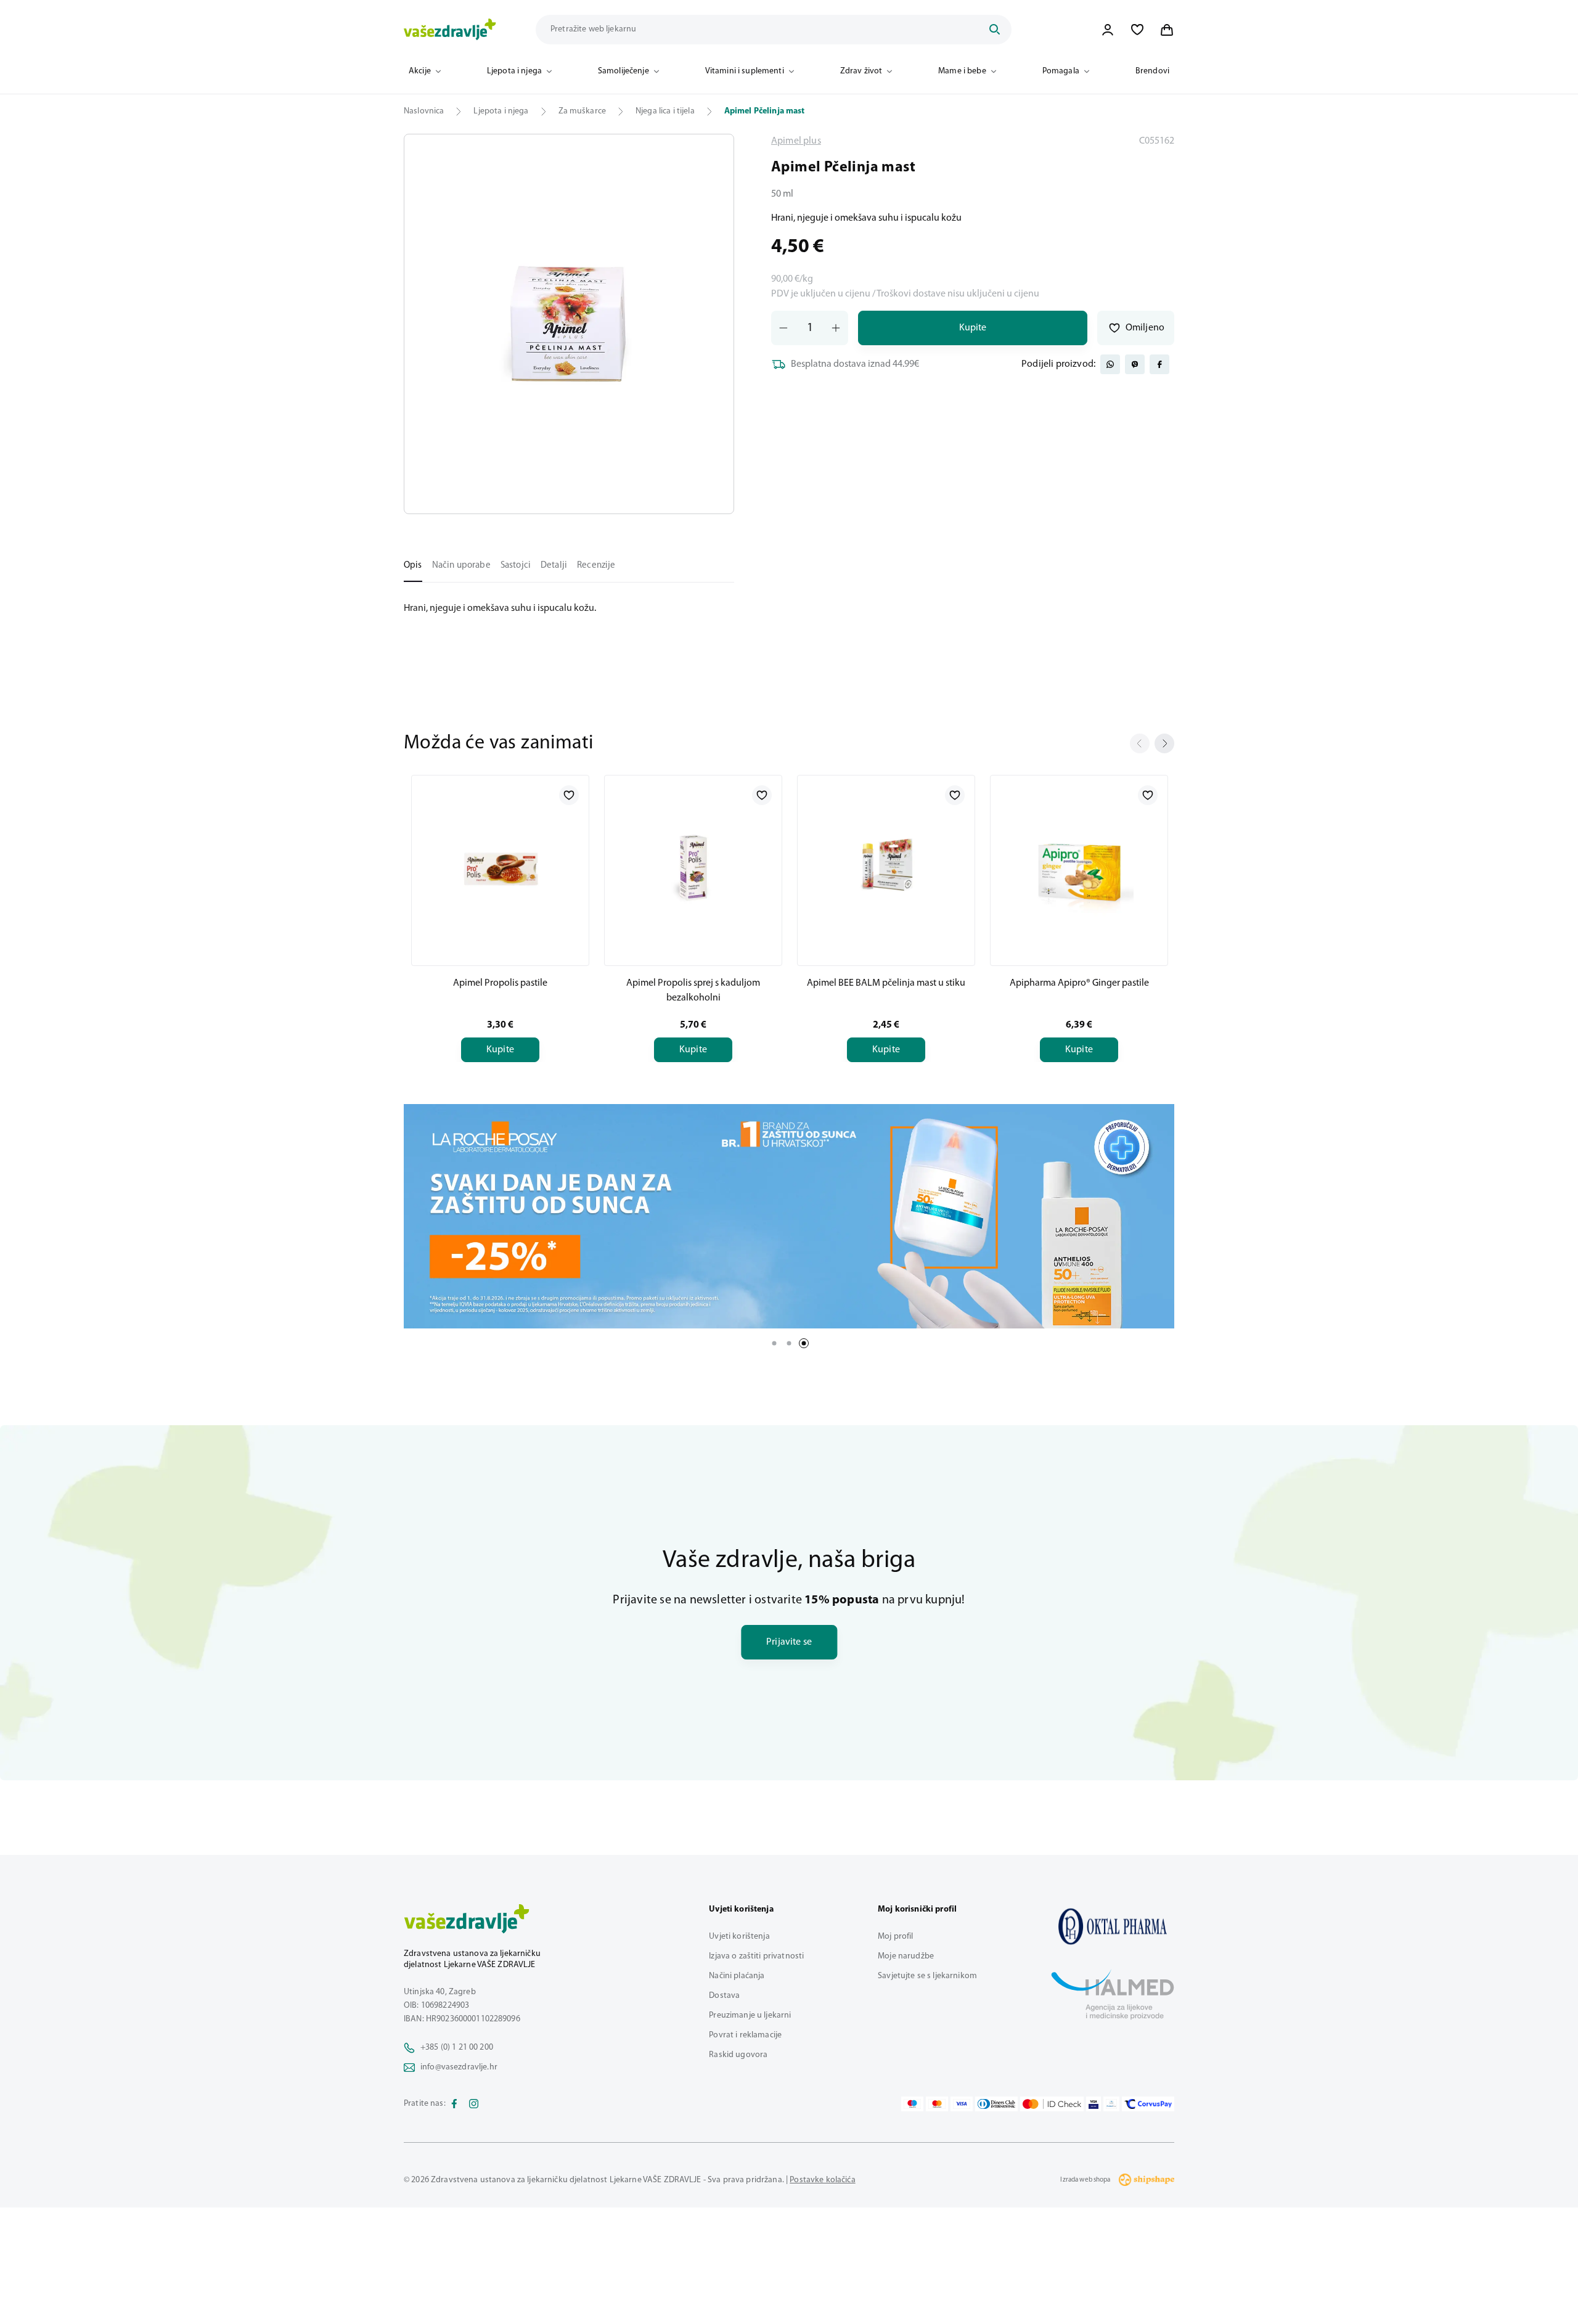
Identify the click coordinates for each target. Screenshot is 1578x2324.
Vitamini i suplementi (745, 71)
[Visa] (962, 2104)
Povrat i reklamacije (745, 2035)
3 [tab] (804, 1343)
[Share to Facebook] (1159, 364)
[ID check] (1052, 2104)
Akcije (420, 71)
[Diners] (997, 2104)
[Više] (789, 1216)
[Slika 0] (569, 324)
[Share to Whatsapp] (1110, 364)
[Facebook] (454, 2104)
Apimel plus (796, 141)
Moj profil (895, 1937)
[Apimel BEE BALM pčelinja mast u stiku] (886, 868)
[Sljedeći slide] (1164, 743)
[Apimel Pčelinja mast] (1113, 1926)
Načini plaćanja (737, 1976)
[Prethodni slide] (1140, 743)
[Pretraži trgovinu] (994, 30)
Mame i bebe (962, 71)
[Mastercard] (937, 2104)
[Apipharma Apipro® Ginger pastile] (1079, 868)
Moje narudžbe (906, 1956)
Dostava (724, 1996)
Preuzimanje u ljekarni (750, 2015)
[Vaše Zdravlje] (450, 30)
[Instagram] (474, 2104)
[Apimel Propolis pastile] (500, 868)
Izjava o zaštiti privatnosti (756, 1956)
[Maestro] (912, 2104)
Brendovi (1152, 71)
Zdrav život (861, 71)
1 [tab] (774, 1343)
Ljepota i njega (514, 71)
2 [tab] (789, 1343)
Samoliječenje (623, 71)
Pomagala (1061, 71)
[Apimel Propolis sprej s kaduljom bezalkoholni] (693, 868)
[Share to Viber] (1135, 364)
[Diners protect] (1111, 2104)
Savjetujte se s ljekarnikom (927, 1976)
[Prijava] (1108, 30)
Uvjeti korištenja (739, 1937)
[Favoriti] (1137, 30)
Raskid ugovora (738, 2055)
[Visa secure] (1094, 2104)
